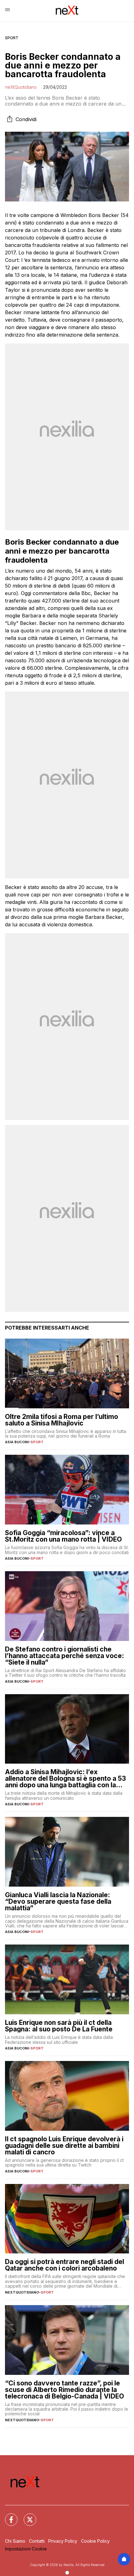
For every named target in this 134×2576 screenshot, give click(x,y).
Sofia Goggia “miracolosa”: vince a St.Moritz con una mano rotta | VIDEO (63, 1536)
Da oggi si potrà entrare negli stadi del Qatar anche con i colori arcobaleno (65, 2265)
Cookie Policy (95, 2541)
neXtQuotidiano (21, 87)
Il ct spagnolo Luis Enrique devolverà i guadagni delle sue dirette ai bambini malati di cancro (64, 2146)
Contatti (37, 2541)
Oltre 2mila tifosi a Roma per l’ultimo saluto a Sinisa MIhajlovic (62, 1420)
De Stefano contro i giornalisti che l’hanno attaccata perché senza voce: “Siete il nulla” (65, 1656)
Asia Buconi (17, 1442)
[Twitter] (26, 2516)
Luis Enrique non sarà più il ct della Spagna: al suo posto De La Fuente (59, 2026)
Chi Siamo (15, 2541)
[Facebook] (7, 2516)
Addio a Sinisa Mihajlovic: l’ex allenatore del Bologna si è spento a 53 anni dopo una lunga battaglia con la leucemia (65, 1778)
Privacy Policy (63, 2541)
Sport (12, 38)
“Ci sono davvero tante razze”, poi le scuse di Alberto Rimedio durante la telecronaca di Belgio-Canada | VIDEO (65, 2390)
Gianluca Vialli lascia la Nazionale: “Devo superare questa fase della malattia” (58, 1901)
